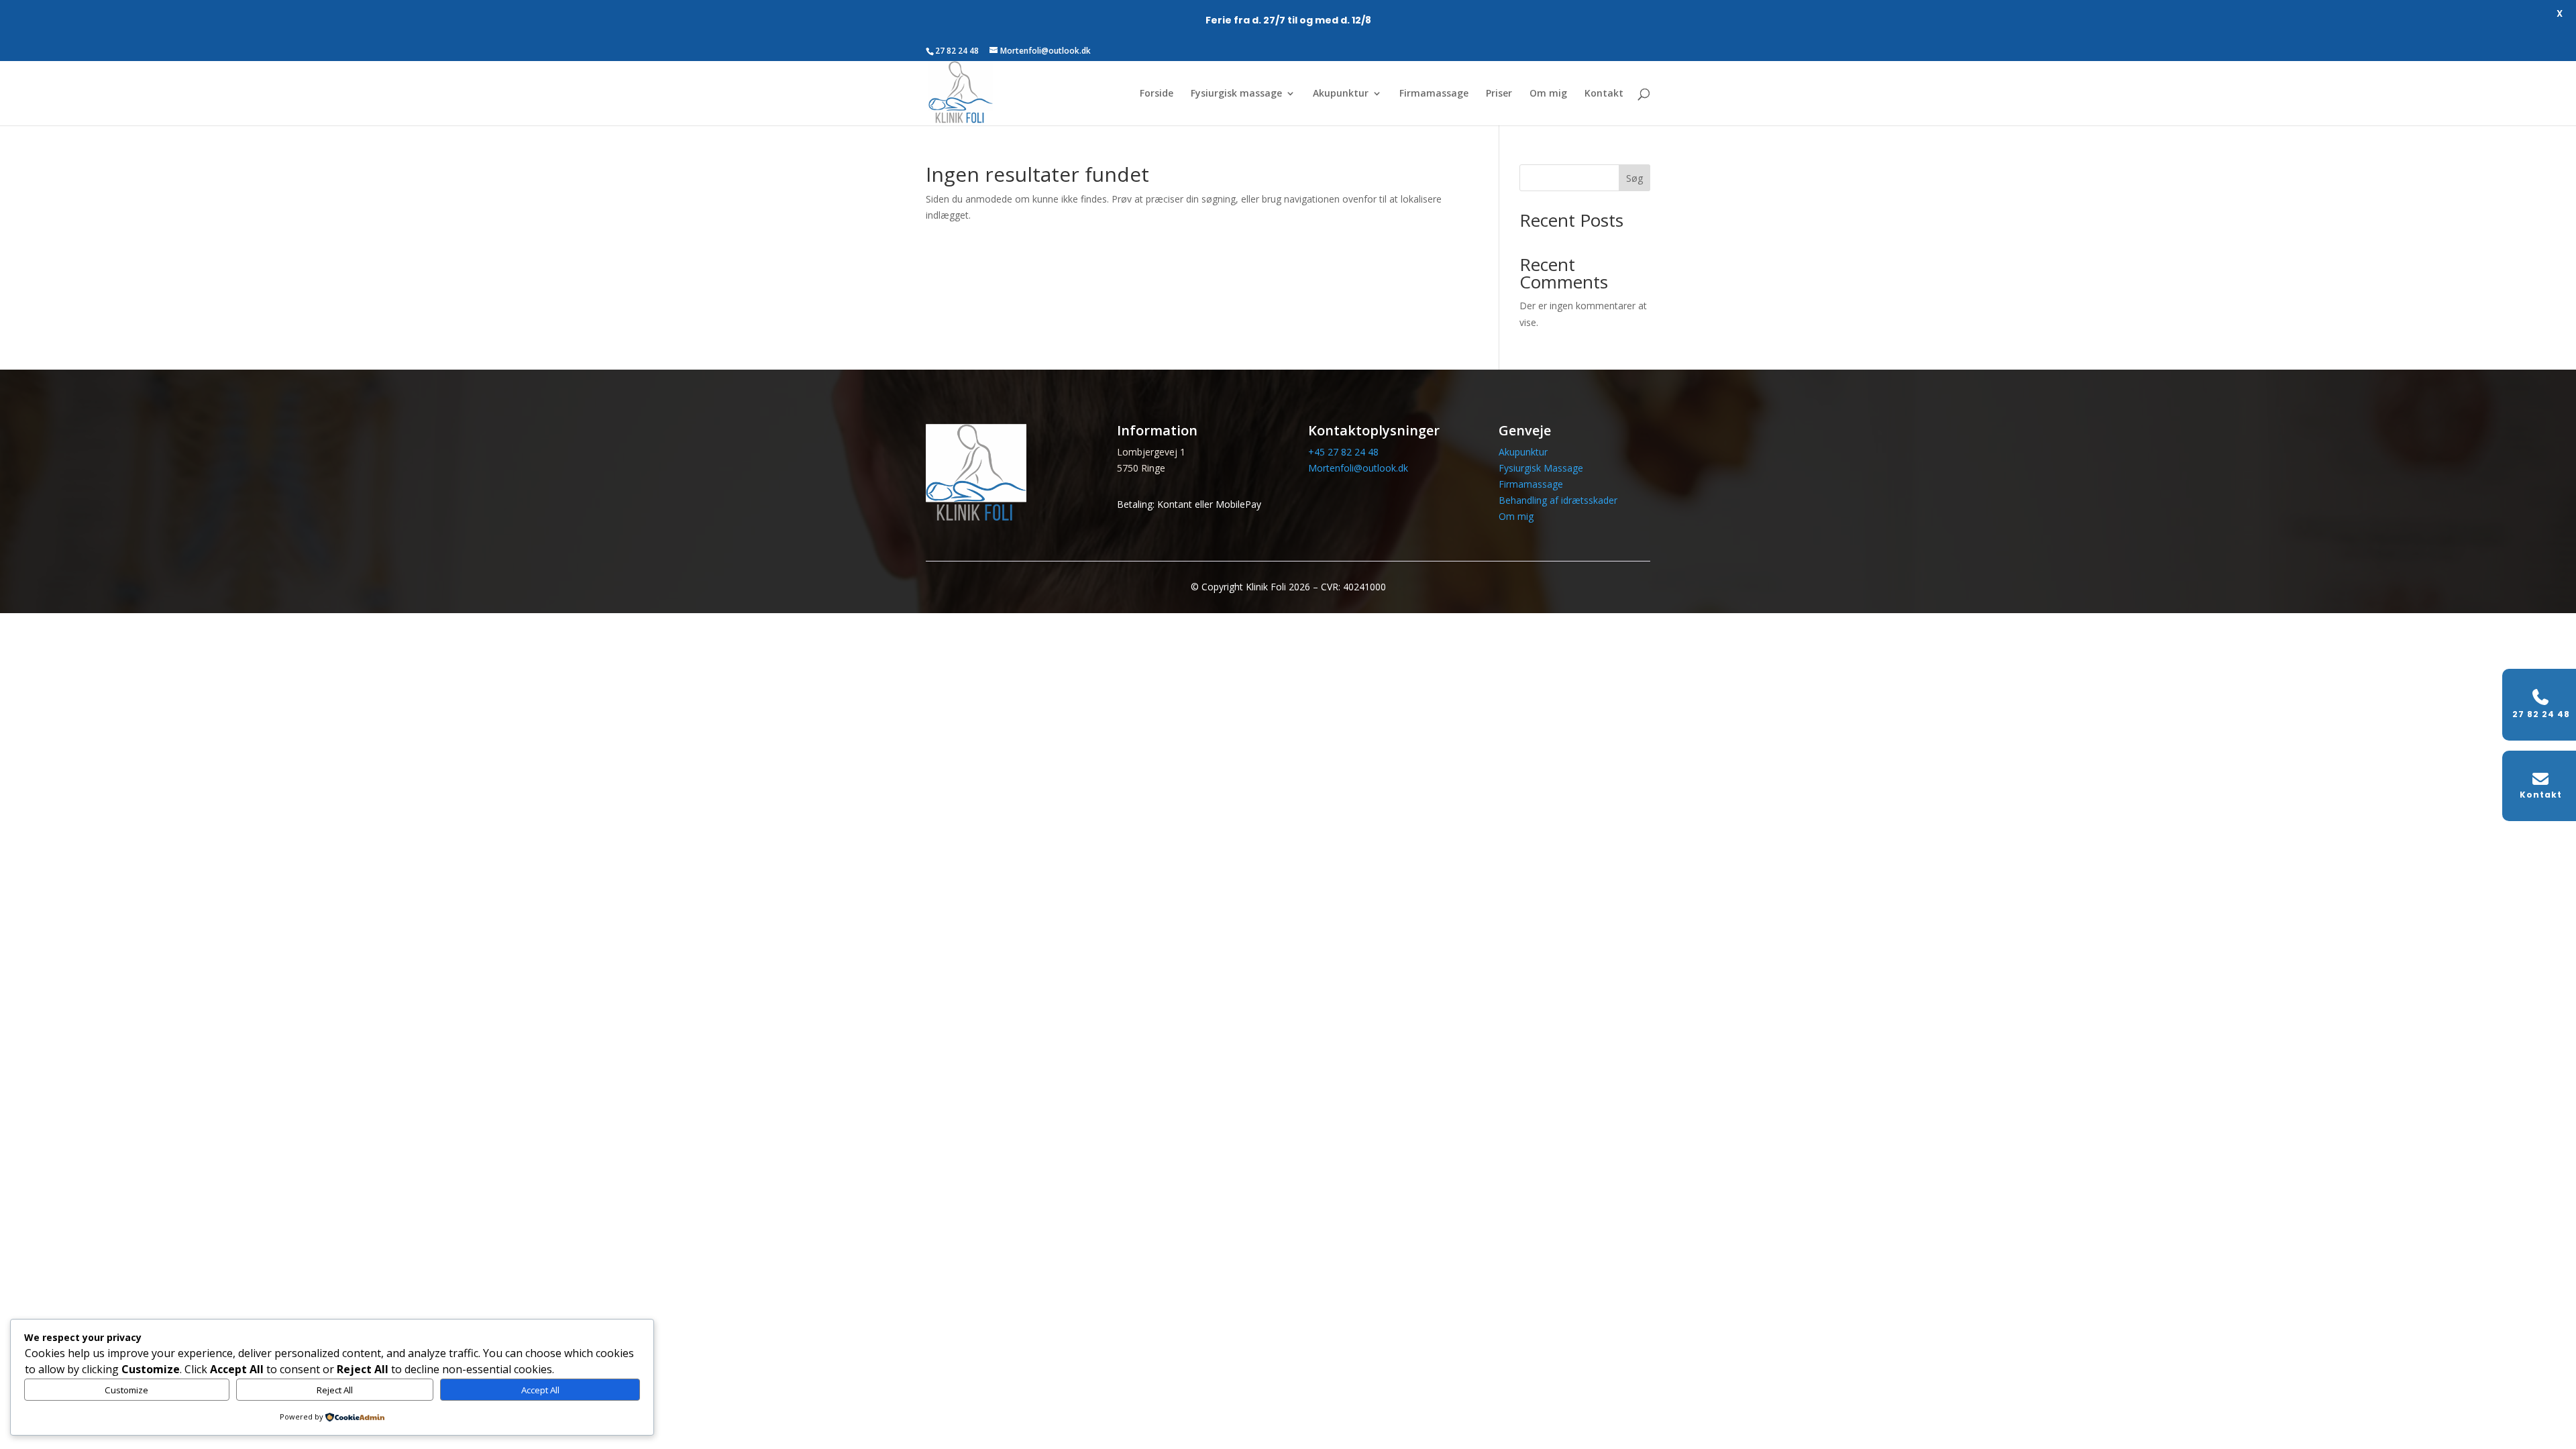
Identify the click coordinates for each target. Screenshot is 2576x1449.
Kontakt (1604, 94)
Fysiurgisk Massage (1541, 468)
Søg (1634, 178)
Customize (126, 1390)
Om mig (1548, 94)
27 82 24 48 (957, 51)
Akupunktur (1341, 94)
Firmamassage (1434, 94)
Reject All (335, 1390)
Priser (1499, 94)
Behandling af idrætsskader (1558, 500)
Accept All (540, 1390)
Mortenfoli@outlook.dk (1358, 468)
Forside (1157, 94)
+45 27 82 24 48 (1343, 452)
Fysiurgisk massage (1236, 94)
